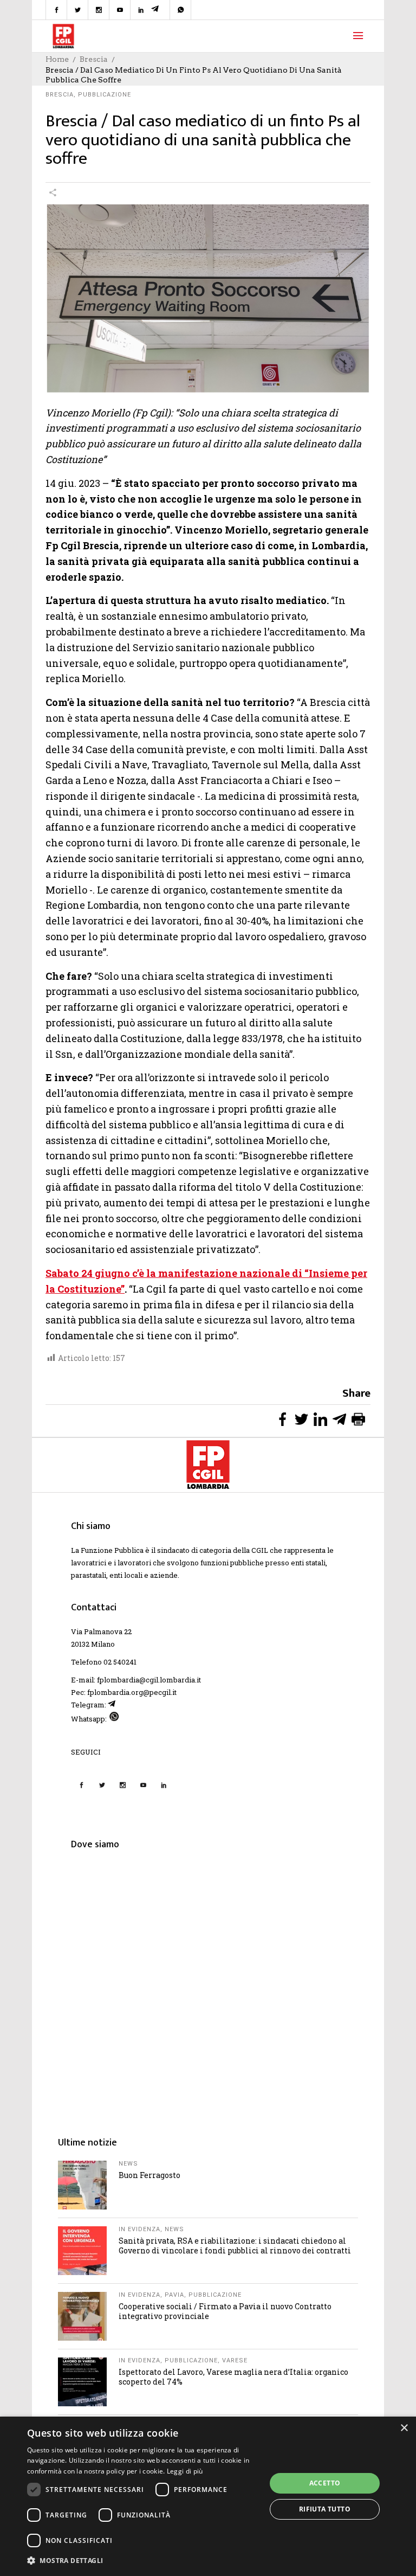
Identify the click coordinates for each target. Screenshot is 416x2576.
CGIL (260, 1550)
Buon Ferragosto (149, 2175)
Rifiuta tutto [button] (325, 2509)
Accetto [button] (325, 2483)
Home (57, 59)
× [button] (404, 2428)
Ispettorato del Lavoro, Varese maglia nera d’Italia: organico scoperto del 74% (233, 2377)
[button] (143, 2561)
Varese (235, 2360)
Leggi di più (185, 2471)
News (128, 2164)
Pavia (174, 2295)
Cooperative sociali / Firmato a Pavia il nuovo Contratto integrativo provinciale (225, 2311)
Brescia (94, 59)
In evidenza (139, 2229)
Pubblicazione (105, 95)
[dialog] (208, 2496)
